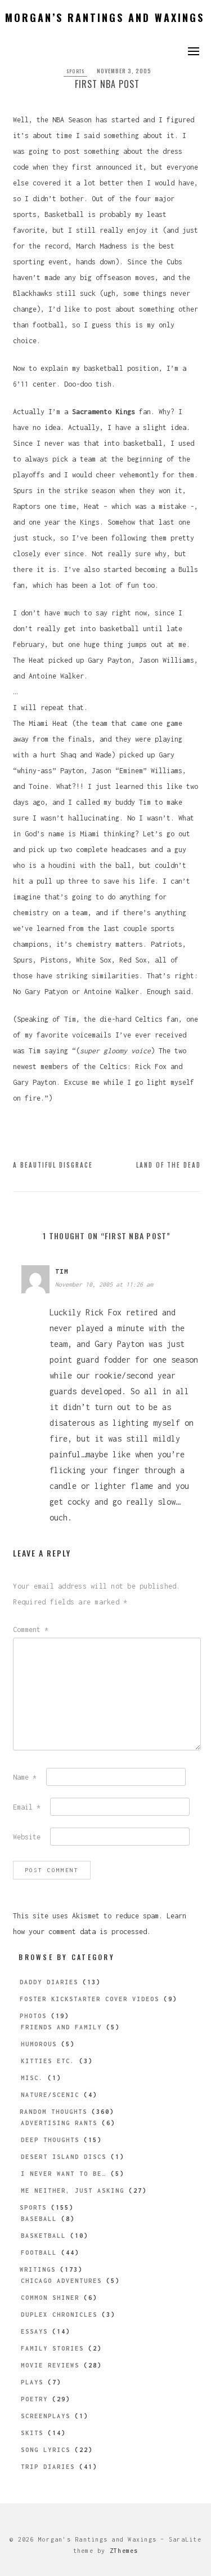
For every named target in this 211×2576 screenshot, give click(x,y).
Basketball (43, 2236)
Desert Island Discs (64, 2157)
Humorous (39, 2044)
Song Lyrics (46, 2450)
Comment (31, 1630)
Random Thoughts (53, 2112)
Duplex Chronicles (59, 2315)
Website (27, 1837)
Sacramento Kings (104, 412)
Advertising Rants (59, 2123)
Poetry (34, 2399)
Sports (76, 71)
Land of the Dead (169, 1165)
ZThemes (124, 2551)
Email (27, 1807)
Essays (34, 2331)
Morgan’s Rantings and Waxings (105, 17)
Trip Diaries (48, 2467)
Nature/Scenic (50, 2095)
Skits (32, 2433)
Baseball (39, 2219)
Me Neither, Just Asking (73, 2191)
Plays (32, 2382)
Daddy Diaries (49, 1982)
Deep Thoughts (50, 2140)
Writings (38, 2269)
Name (25, 1777)
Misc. (32, 2078)
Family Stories (52, 2348)
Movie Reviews (50, 2365)
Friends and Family (61, 2027)
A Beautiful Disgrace (53, 1165)
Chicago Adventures (61, 2281)
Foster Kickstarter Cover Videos (89, 1999)
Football (39, 2253)
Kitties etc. (48, 2061)
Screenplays (46, 2416)
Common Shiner (50, 2298)
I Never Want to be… (64, 2174)
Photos (33, 2016)
